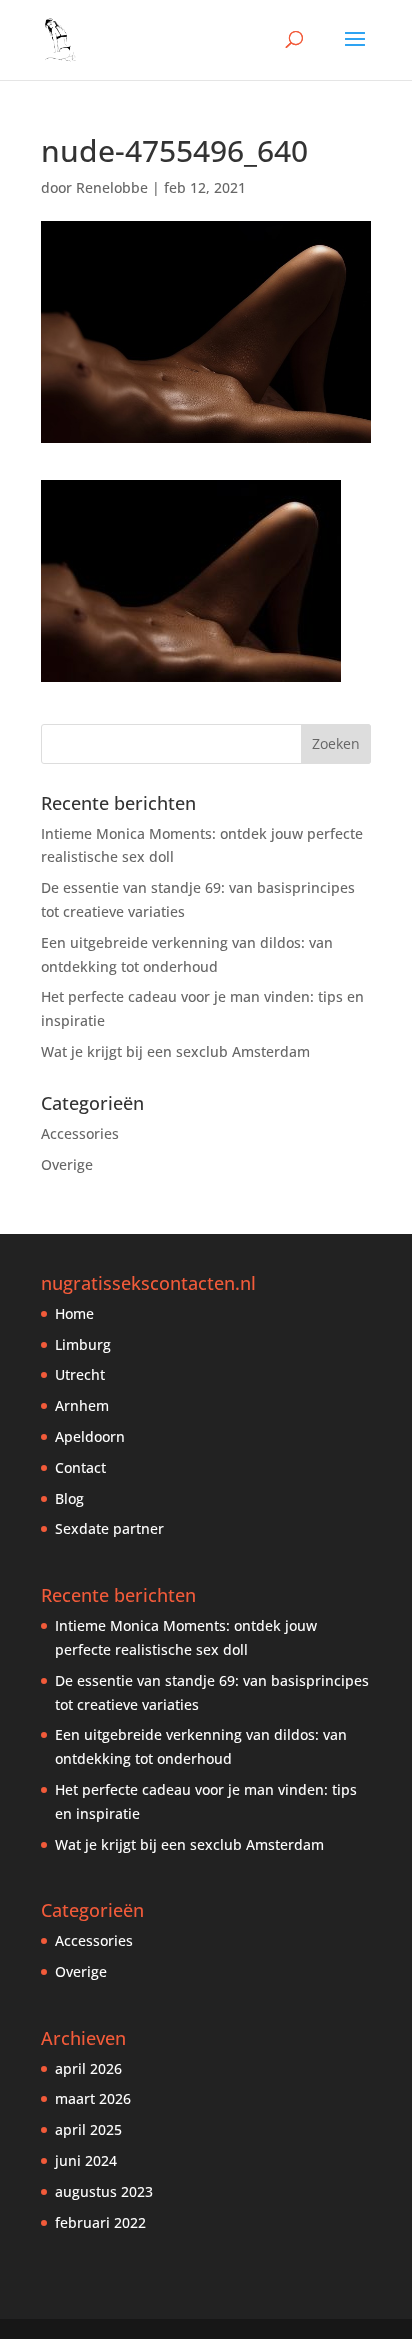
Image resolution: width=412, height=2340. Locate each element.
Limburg (83, 1344)
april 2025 (88, 2129)
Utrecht (80, 1374)
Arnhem (82, 1405)
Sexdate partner (109, 1528)
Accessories (80, 1133)
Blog (69, 1498)
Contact (80, 1467)
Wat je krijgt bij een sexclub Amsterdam (175, 1051)
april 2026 (88, 2068)
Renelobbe (112, 187)
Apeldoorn (90, 1436)
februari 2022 (100, 2222)
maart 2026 (93, 2098)
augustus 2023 (104, 2191)
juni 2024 (86, 2160)
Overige (67, 1164)
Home (74, 1313)
